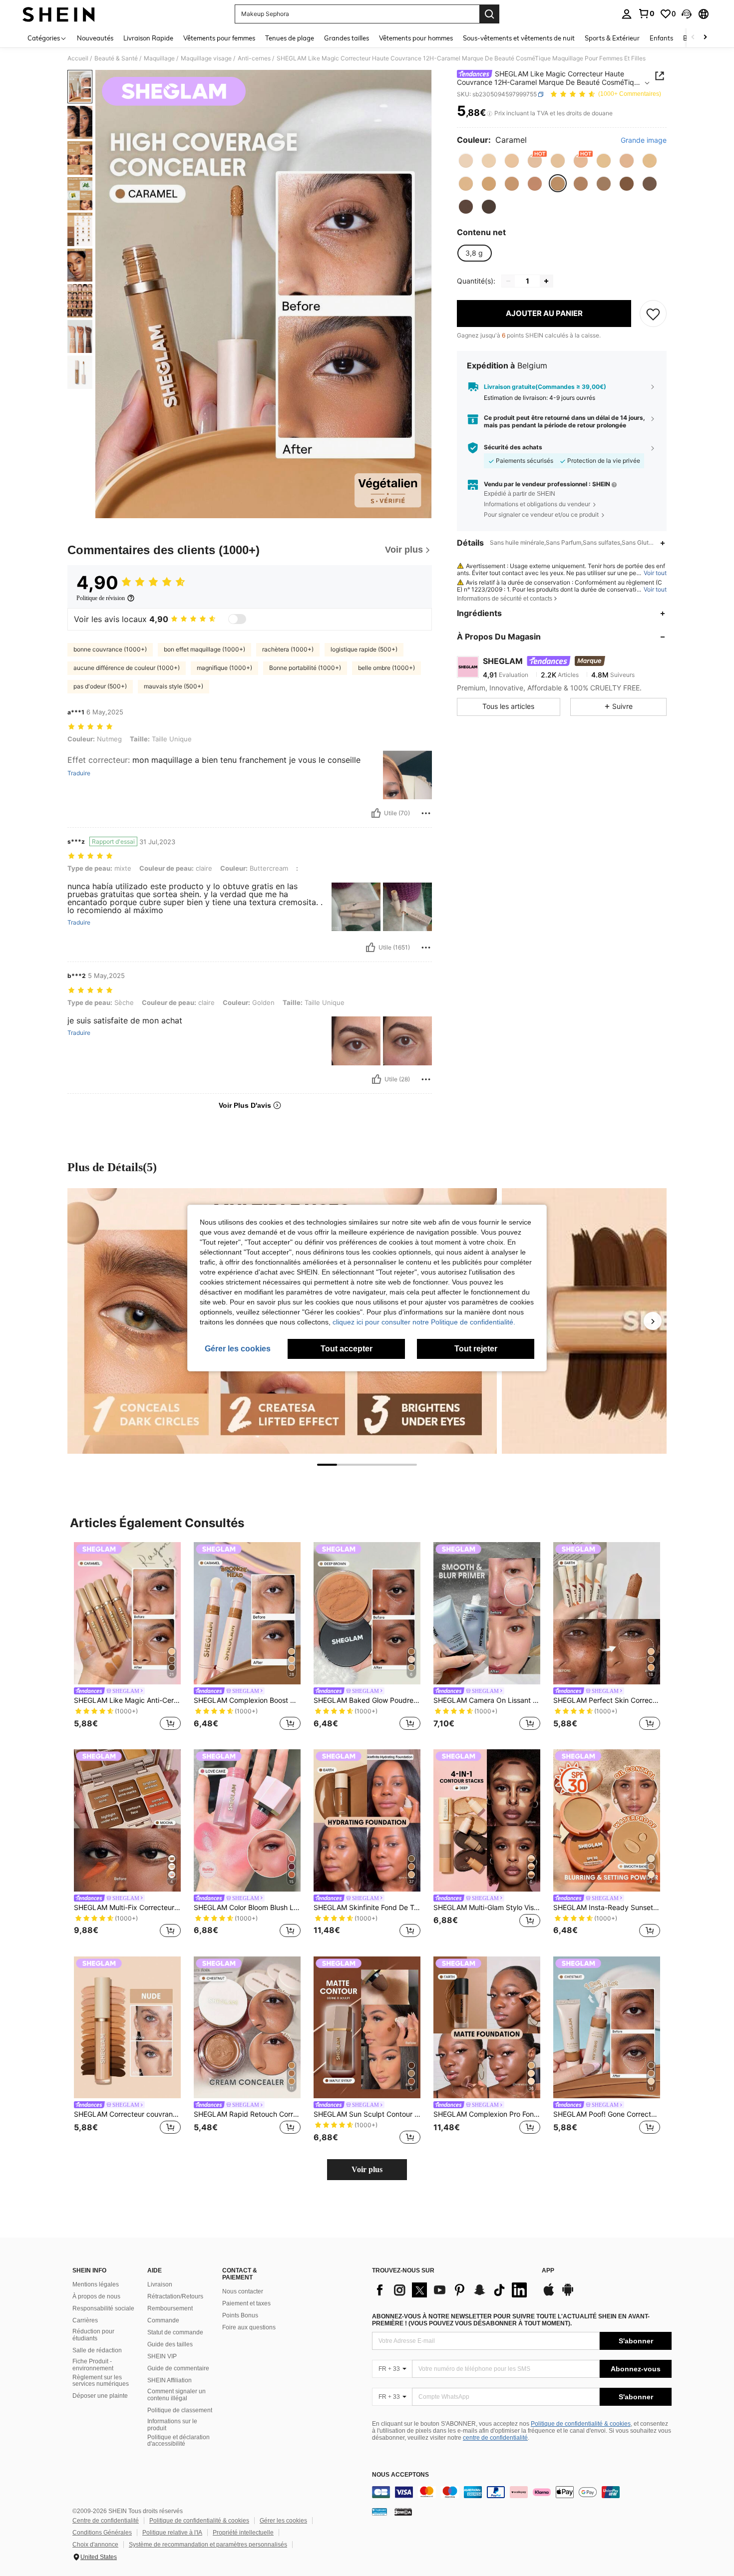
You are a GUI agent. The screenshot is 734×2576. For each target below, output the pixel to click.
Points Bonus (240, 2315)
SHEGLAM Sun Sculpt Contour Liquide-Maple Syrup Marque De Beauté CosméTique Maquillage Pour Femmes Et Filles (367, 2114)
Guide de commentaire (178, 2368)
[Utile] (376, 813)
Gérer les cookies (283, 2521)
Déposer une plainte (100, 2396)
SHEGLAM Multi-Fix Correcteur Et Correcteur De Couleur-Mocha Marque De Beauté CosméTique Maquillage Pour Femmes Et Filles (127, 1908)
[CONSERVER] (653, 314)
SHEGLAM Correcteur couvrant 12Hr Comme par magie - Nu (127, 2114)
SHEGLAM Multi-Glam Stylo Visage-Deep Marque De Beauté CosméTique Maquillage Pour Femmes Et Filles (487, 1908)
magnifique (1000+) (224, 668)
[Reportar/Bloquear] (426, 813)
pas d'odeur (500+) (100, 686)
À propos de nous (96, 2296)
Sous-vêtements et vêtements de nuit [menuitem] (519, 38)
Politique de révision (101, 598)
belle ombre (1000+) (386, 668)
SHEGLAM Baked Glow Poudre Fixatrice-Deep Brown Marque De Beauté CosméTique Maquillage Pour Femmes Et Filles (367, 1700)
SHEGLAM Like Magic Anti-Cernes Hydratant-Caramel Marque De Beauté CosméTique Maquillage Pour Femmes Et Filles (127, 1700)
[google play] (568, 2294)
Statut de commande (175, 2332)
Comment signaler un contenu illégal (177, 2395)
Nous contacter (243, 2291)
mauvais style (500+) (174, 686)
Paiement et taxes (246, 2303)
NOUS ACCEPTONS (400, 2475)
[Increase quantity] (546, 281)
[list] (452, 2290)
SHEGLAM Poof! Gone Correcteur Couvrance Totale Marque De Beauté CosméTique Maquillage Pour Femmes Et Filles (607, 2114)
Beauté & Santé (116, 58)
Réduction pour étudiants (93, 2335)
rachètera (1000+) (288, 649)
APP (548, 2271)
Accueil (78, 58)
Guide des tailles (170, 2344)
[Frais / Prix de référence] (490, 113)
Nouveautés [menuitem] (95, 38)
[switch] (237, 619)
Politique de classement (180, 2410)
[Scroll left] (693, 38)
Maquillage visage (206, 58)
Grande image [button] (644, 140)
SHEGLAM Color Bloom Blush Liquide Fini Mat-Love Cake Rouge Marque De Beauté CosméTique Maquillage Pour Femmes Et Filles (247, 1908)
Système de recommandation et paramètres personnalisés (208, 2545)
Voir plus (367, 2169)
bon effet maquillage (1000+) (204, 649)
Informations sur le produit (172, 2425)
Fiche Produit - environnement (93, 2365)
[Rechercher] (489, 14)
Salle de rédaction (97, 2350)
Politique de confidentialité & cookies (581, 2424)
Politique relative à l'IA (172, 2533)
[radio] (466, 161)
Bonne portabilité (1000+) (305, 668)
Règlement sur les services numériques (101, 2381)
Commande (163, 2320)
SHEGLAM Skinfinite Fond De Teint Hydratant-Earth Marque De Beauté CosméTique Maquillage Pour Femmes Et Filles (367, 1908)
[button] (687, 14)
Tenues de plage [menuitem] (290, 38)
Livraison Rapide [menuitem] (148, 38)
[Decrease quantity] (508, 281)
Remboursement (170, 2308)
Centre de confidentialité (106, 2521)
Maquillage (159, 58)
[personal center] (627, 14)
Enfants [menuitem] (661, 38)
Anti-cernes (254, 58)
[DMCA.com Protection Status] (403, 2511)
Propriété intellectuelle (243, 2533)
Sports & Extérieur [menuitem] (612, 38)
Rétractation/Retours (175, 2296)
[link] (646, 13)
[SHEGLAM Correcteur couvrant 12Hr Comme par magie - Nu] (127, 2028)
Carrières (85, 2320)
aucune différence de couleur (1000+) (127, 668)
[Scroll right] (705, 38)
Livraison (160, 2284)
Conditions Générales (102, 2533)
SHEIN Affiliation (170, 2380)
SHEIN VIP (162, 2356)
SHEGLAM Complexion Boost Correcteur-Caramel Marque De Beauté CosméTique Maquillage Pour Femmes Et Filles (247, 1700)
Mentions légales (96, 2284)
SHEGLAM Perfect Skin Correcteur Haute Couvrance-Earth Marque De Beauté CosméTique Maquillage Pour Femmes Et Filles (607, 1700)
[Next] (653, 1321)
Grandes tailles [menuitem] (347, 38)
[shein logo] (59, 14)
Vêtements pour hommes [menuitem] (416, 38)
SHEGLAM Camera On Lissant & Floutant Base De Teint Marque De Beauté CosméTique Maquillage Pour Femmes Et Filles (487, 1700)
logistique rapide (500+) (364, 649)
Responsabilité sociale (103, 2308)
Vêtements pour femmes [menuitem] (219, 38)
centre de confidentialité (495, 2438)
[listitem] (127, 1638)
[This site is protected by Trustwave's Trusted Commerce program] (379, 2511)
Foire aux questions (249, 2327)
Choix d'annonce (95, 2545)
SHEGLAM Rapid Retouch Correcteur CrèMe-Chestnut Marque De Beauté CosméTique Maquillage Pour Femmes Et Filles (247, 2114)
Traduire (79, 773)
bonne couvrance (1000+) (110, 649)
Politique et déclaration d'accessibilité (179, 2441)
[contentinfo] (522, 2492)
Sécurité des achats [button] (513, 447)
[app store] (549, 2294)
